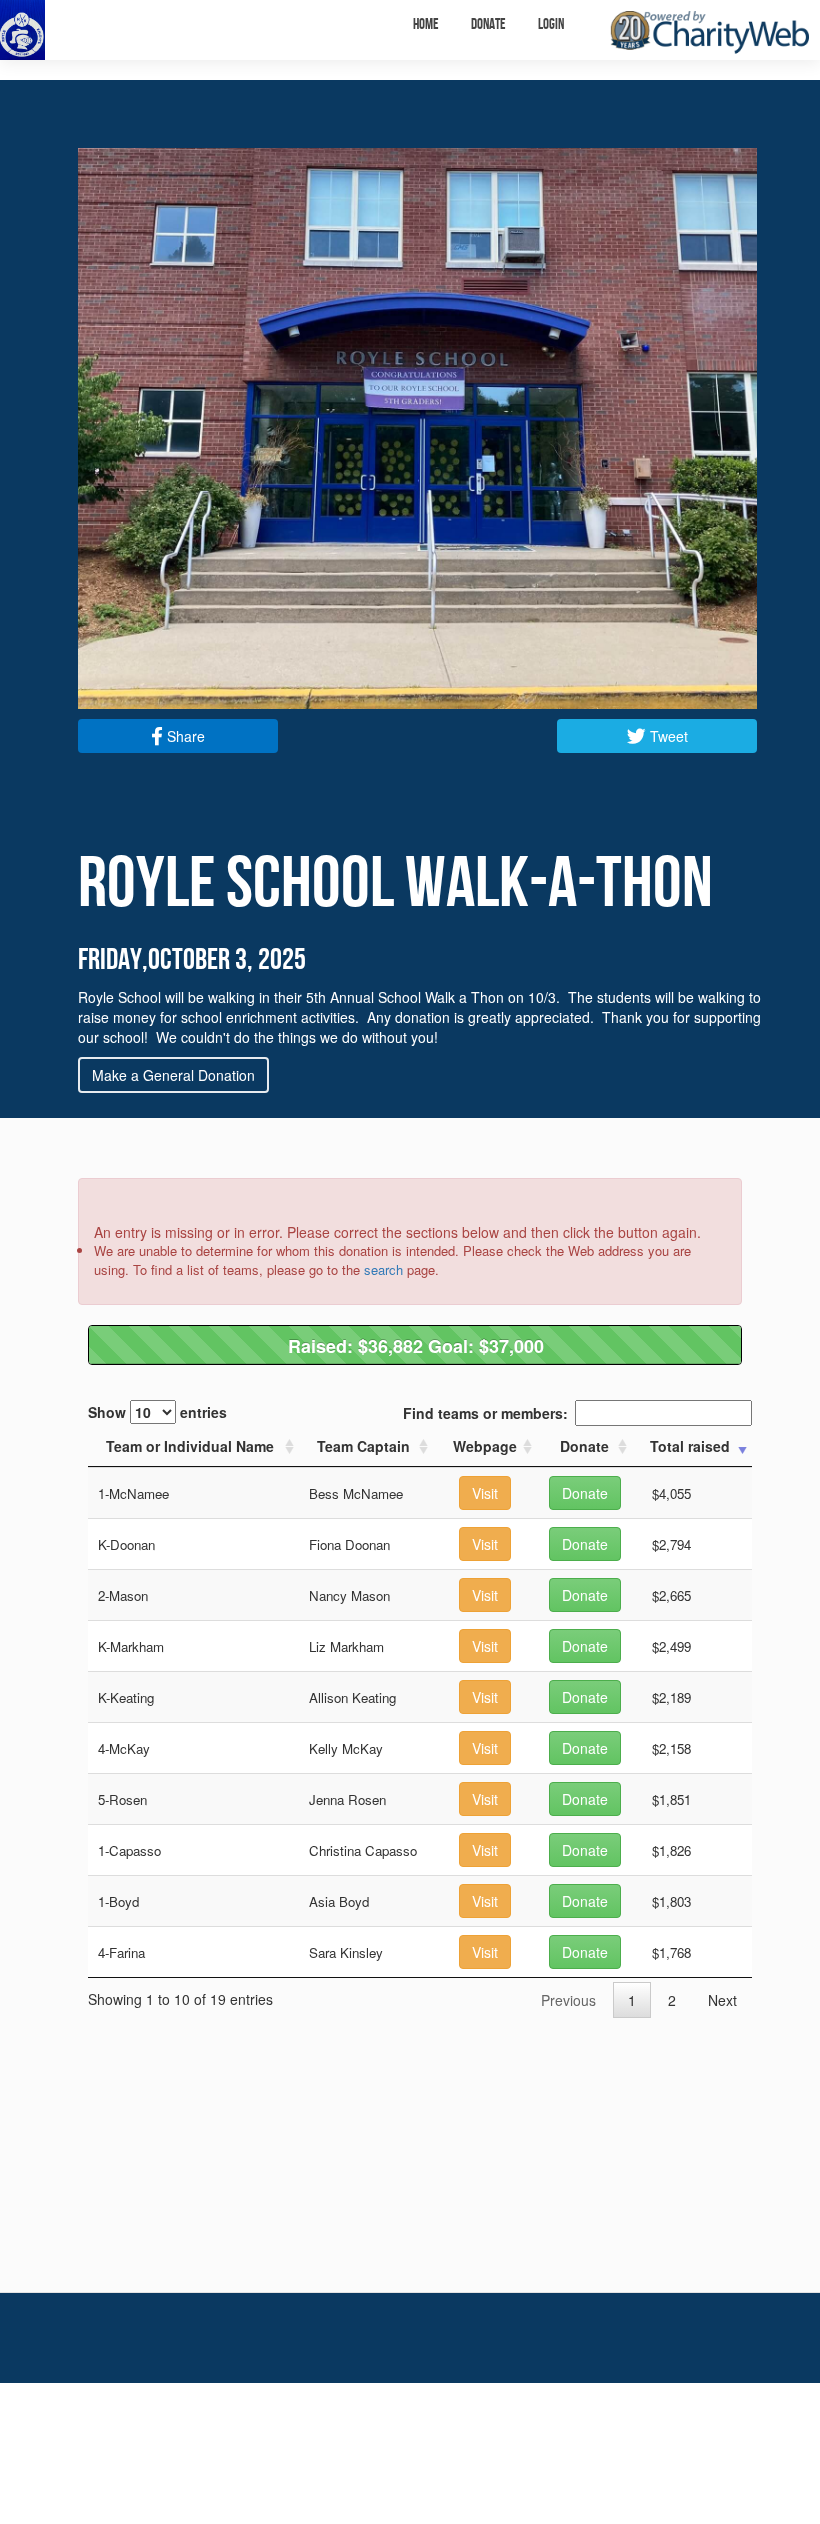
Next (722, 2000)
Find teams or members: (485, 1413)
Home (426, 25)
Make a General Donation (173, 1075)
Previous (568, 2000)
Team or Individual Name (190, 1446)
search (383, 1269)
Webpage (485, 1446)
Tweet (667, 736)
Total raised (690, 1446)
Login (551, 25)
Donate (488, 25)
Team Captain (363, 1446)
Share (184, 736)
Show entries (157, 1412)
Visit (485, 1493)
